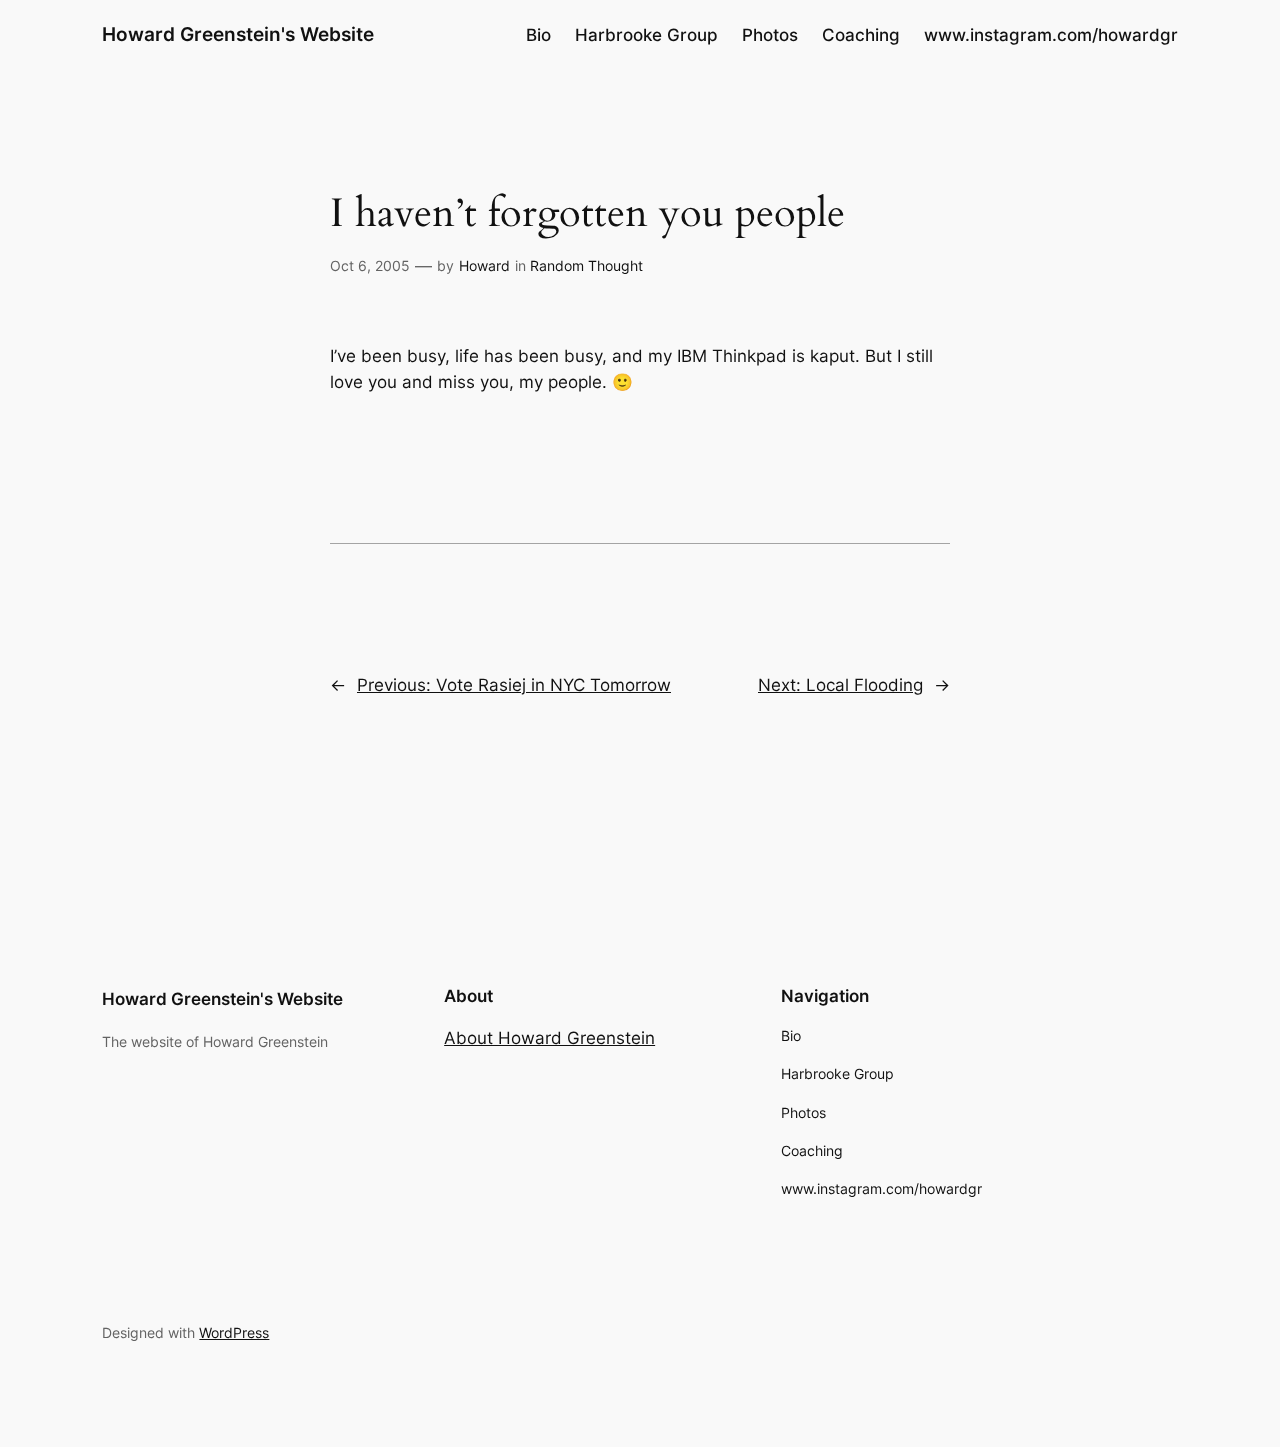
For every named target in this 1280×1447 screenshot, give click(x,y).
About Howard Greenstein (549, 1038)
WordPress (234, 1332)
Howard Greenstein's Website (238, 34)
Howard (484, 265)
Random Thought (586, 265)
